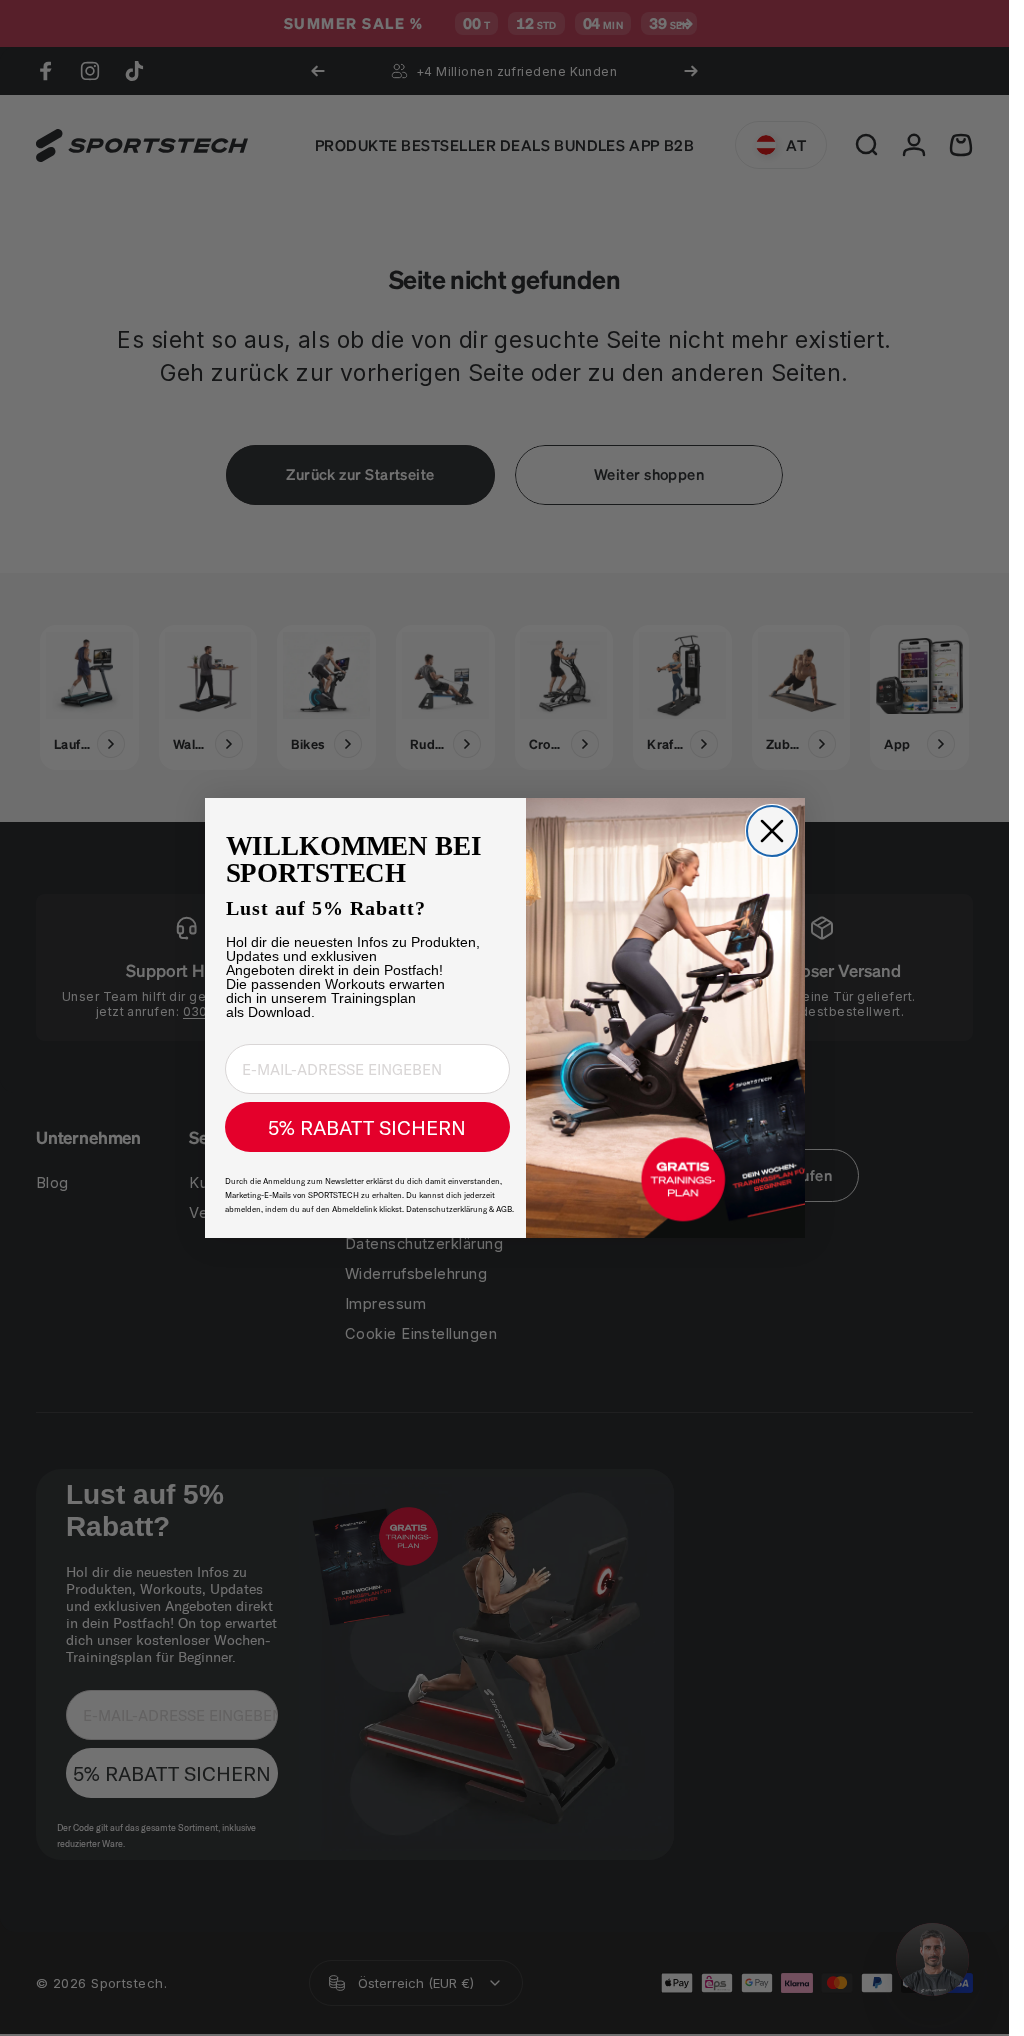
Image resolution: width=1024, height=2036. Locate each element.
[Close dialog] (772, 831)
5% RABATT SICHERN (367, 1127)
